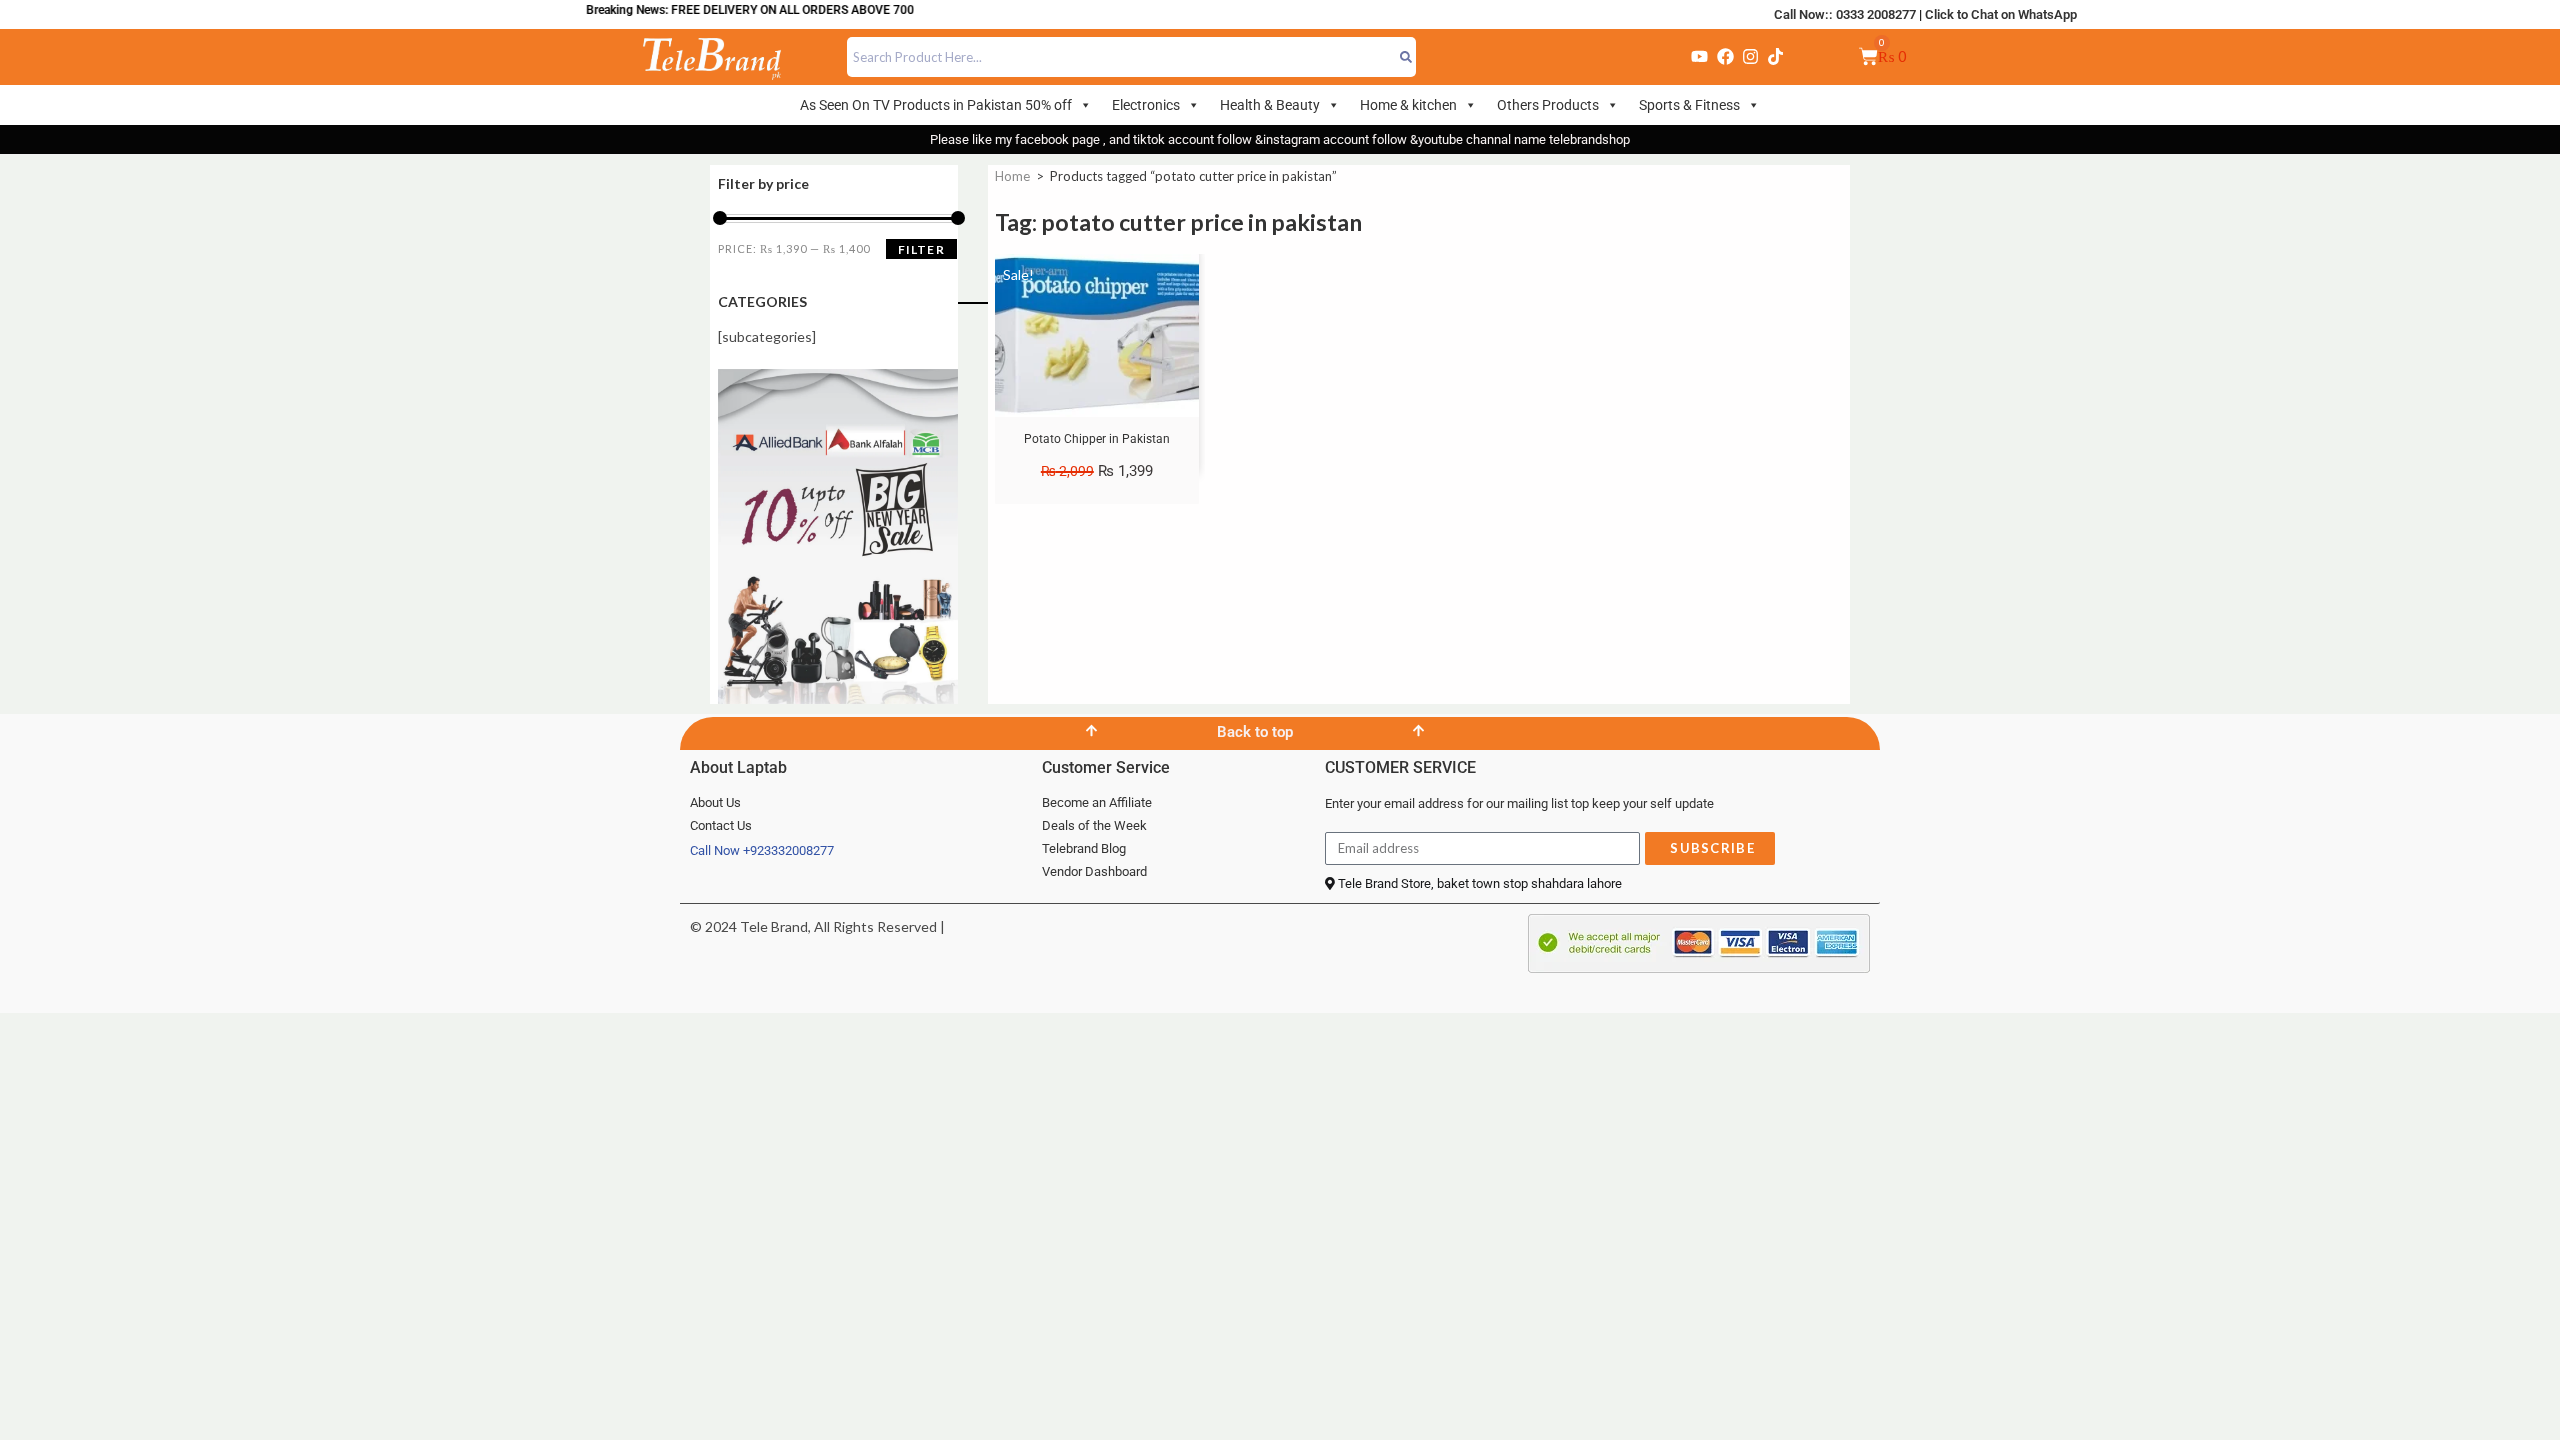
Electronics (1146, 105)
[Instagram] (1750, 57)
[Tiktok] (1776, 57)
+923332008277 (788, 850)
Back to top (1255, 732)
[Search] (1406, 57)
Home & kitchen (1408, 105)
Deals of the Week (1094, 825)
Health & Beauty (1270, 105)
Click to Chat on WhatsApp (2001, 14)
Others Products (1548, 105)
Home (1012, 176)
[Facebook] (1725, 57)
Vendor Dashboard (1094, 871)
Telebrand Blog (1084, 848)
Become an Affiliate (1097, 802)
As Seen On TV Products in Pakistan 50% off (936, 105)
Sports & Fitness (1689, 105)
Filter (921, 249)
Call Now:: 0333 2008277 (1845, 14)
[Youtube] (1700, 57)
